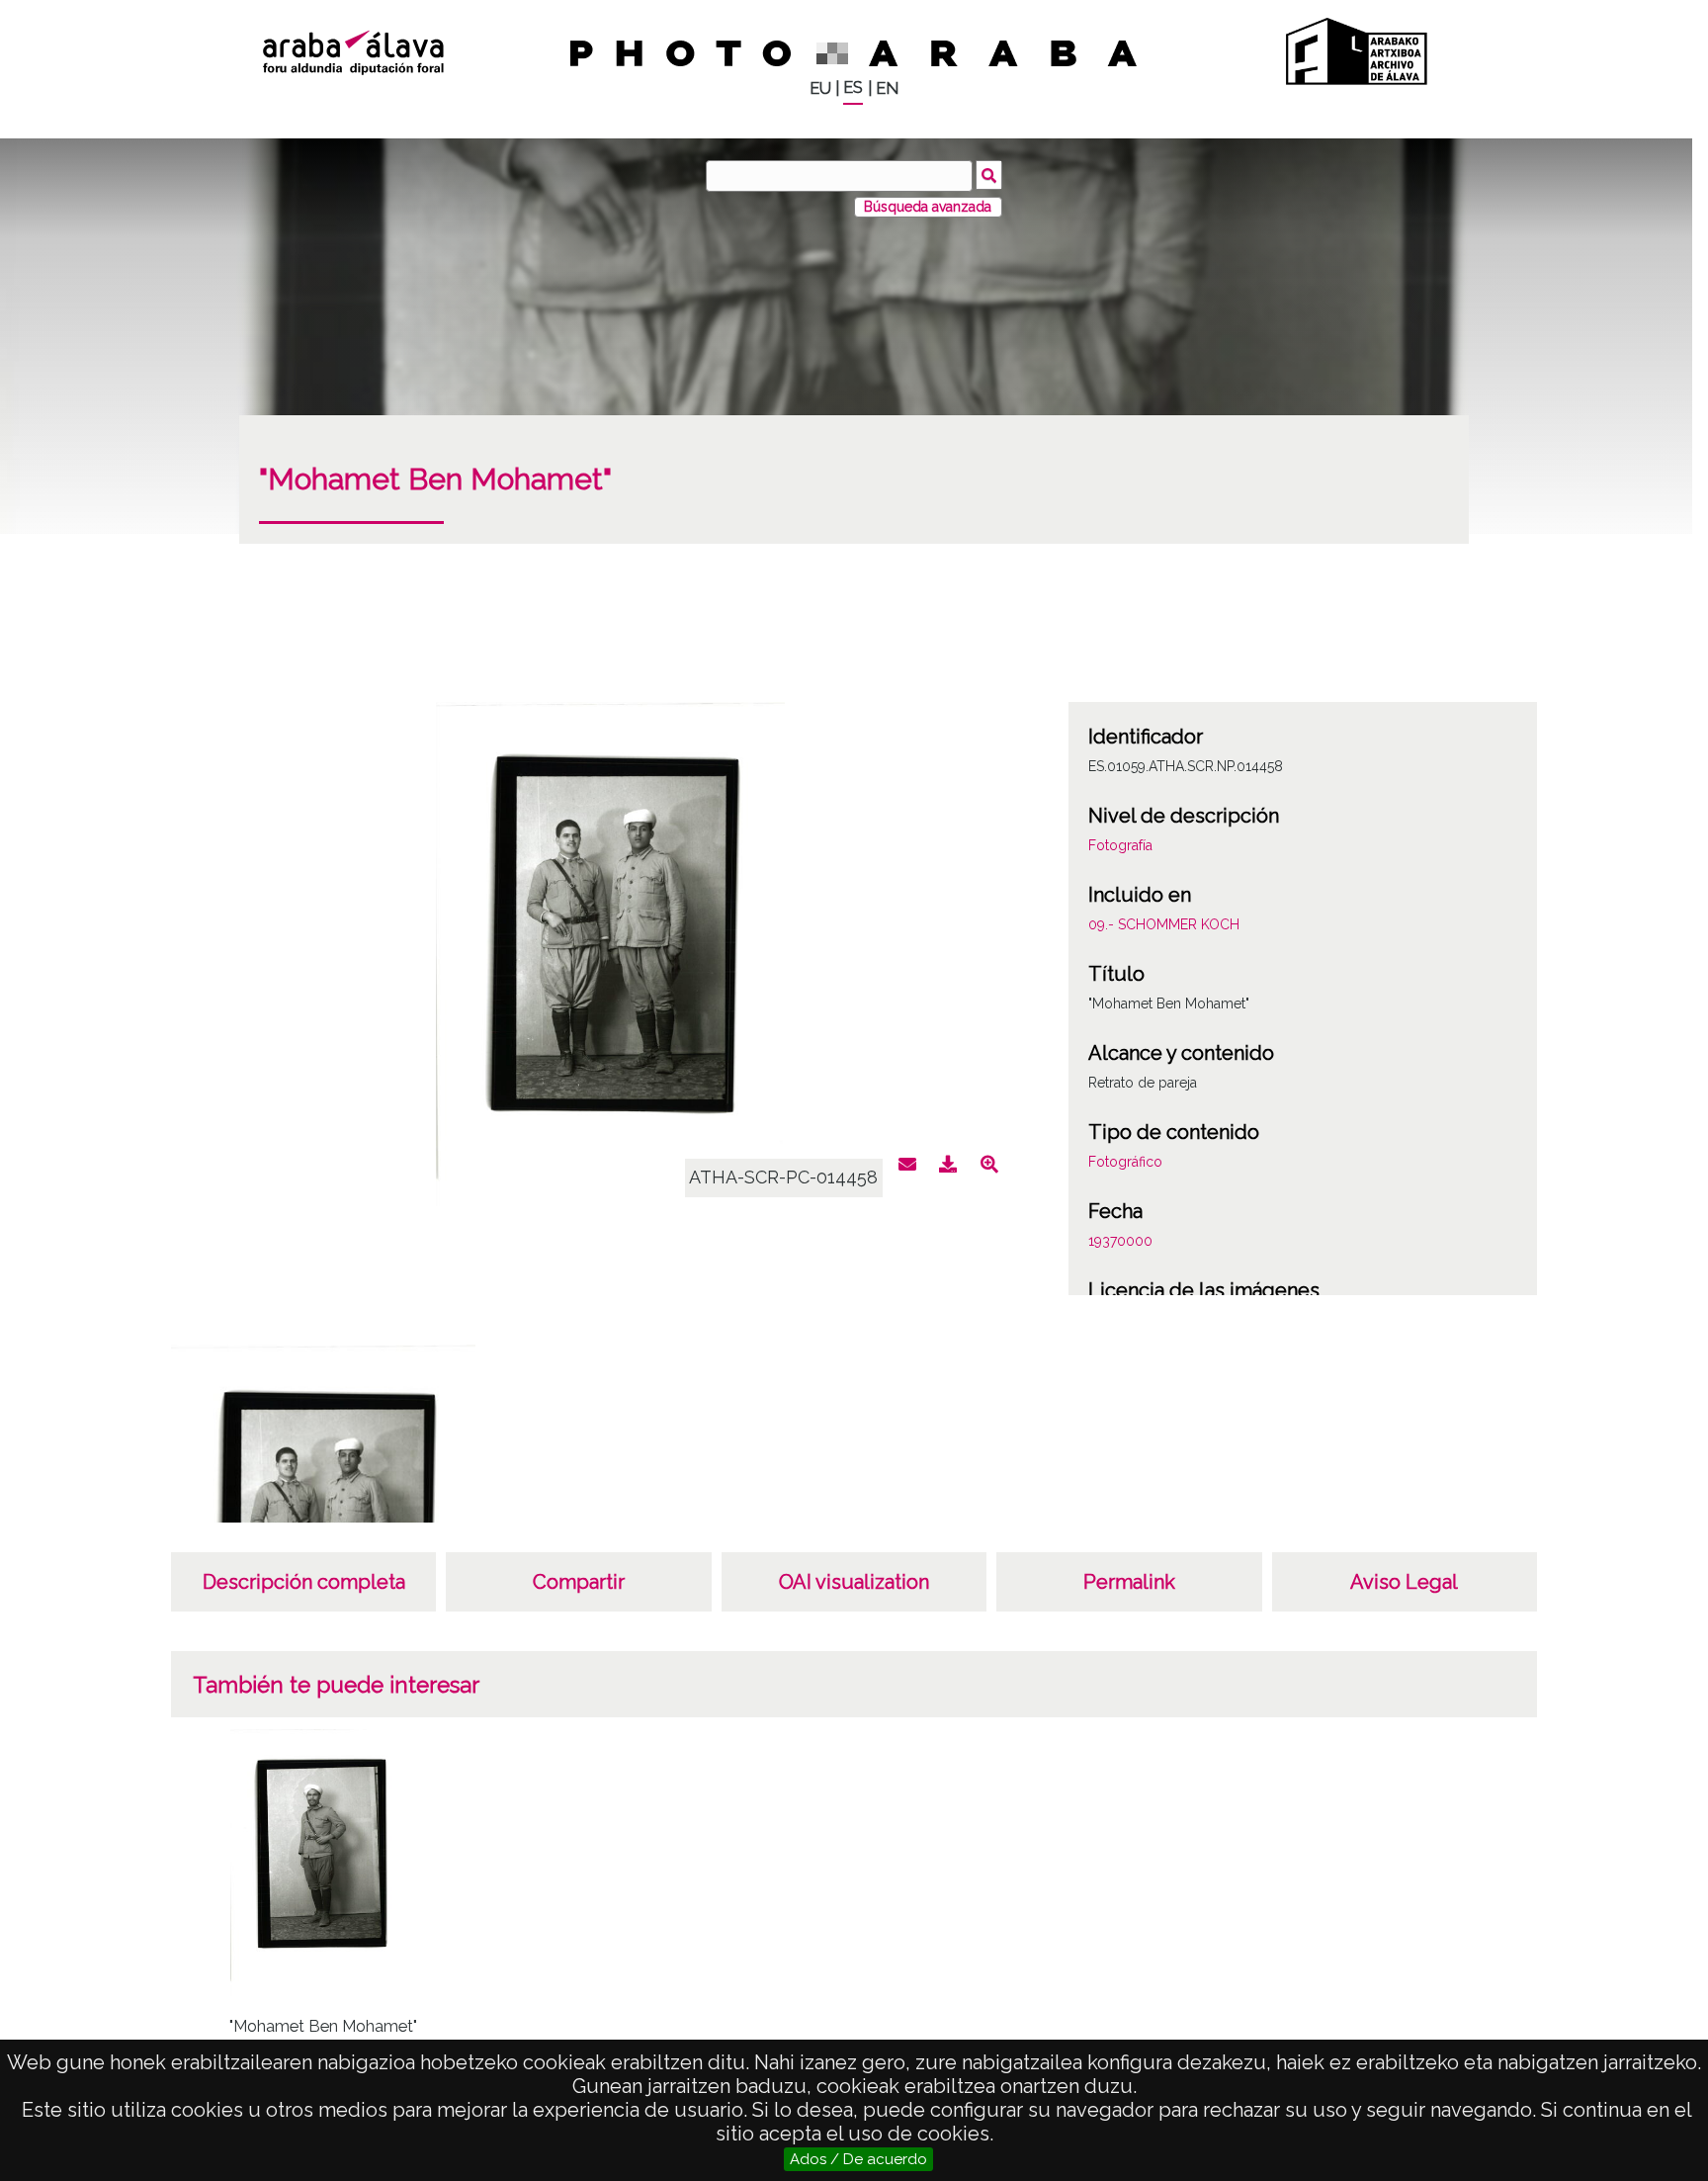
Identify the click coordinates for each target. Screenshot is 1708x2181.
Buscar (989, 175)
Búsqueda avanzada (928, 207)
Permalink (1129, 1582)
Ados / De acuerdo (858, 2159)
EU (820, 88)
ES (853, 87)
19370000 (1120, 1241)
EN (887, 88)
